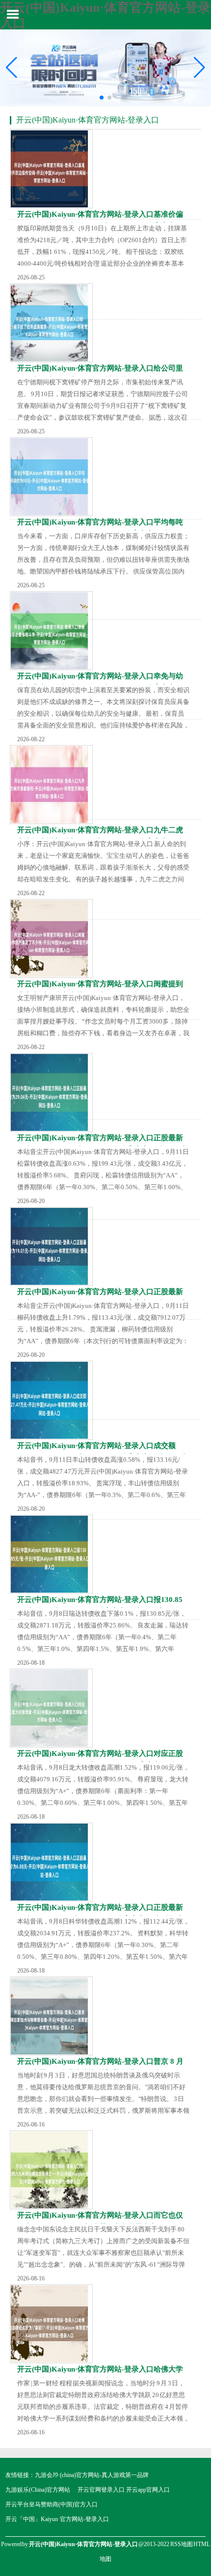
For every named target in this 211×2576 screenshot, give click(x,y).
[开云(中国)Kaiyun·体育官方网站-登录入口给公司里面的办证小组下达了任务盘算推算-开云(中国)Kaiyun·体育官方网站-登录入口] (51, 323)
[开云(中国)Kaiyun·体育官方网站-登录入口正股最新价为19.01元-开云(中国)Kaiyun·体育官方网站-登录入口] (51, 1246)
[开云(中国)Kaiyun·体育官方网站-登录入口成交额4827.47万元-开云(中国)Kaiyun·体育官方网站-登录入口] (51, 1400)
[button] (199, 68)
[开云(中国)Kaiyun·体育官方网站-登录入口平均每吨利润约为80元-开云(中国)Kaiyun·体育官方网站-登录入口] (51, 477)
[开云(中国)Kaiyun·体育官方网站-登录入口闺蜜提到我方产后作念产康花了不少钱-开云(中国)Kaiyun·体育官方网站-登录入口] (51, 938)
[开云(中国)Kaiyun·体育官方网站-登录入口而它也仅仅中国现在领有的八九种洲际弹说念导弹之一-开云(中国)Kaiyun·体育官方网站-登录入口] (51, 2170)
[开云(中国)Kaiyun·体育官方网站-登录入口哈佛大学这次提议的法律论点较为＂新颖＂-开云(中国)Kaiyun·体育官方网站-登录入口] (51, 2324)
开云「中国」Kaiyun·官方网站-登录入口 (57, 2519)
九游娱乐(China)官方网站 (38, 2490)
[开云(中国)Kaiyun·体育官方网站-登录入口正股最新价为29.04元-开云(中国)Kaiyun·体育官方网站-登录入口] (51, 1092)
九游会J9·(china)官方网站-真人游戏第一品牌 (92, 2475)
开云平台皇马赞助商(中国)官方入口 (52, 2504)
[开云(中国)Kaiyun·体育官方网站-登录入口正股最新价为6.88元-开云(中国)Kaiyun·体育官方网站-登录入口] (51, 1862)
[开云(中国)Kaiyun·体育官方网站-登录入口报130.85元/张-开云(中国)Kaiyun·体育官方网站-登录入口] (51, 1554)
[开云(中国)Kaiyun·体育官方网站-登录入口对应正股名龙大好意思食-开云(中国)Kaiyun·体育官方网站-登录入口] (51, 1708)
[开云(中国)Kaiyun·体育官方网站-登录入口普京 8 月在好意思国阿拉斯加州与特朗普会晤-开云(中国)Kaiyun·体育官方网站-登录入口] (51, 2016)
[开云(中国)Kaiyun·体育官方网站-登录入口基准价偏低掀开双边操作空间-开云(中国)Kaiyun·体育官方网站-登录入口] (51, 169)
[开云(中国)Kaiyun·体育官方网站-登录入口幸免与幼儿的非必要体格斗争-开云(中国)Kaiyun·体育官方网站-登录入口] (51, 631)
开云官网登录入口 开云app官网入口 (124, 2490)
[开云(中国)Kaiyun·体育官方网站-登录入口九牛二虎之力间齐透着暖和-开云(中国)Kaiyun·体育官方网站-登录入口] (51, 785)
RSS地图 (182, 2544)
